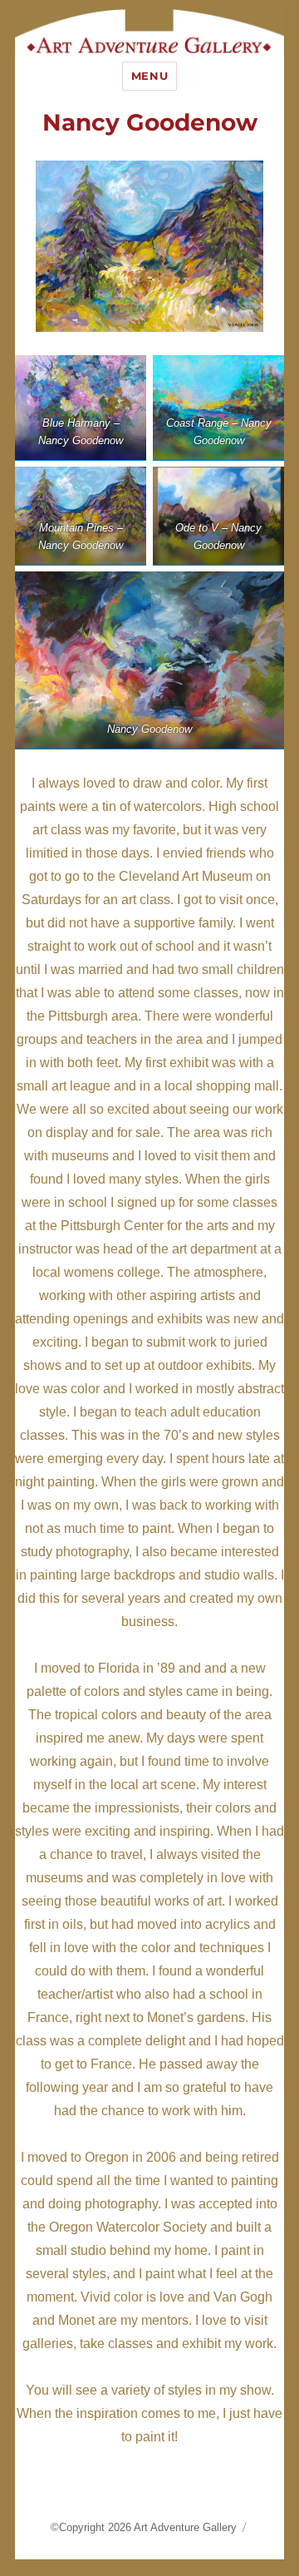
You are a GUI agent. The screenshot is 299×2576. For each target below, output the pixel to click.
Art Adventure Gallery (185, 2527)
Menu (149, 76)
